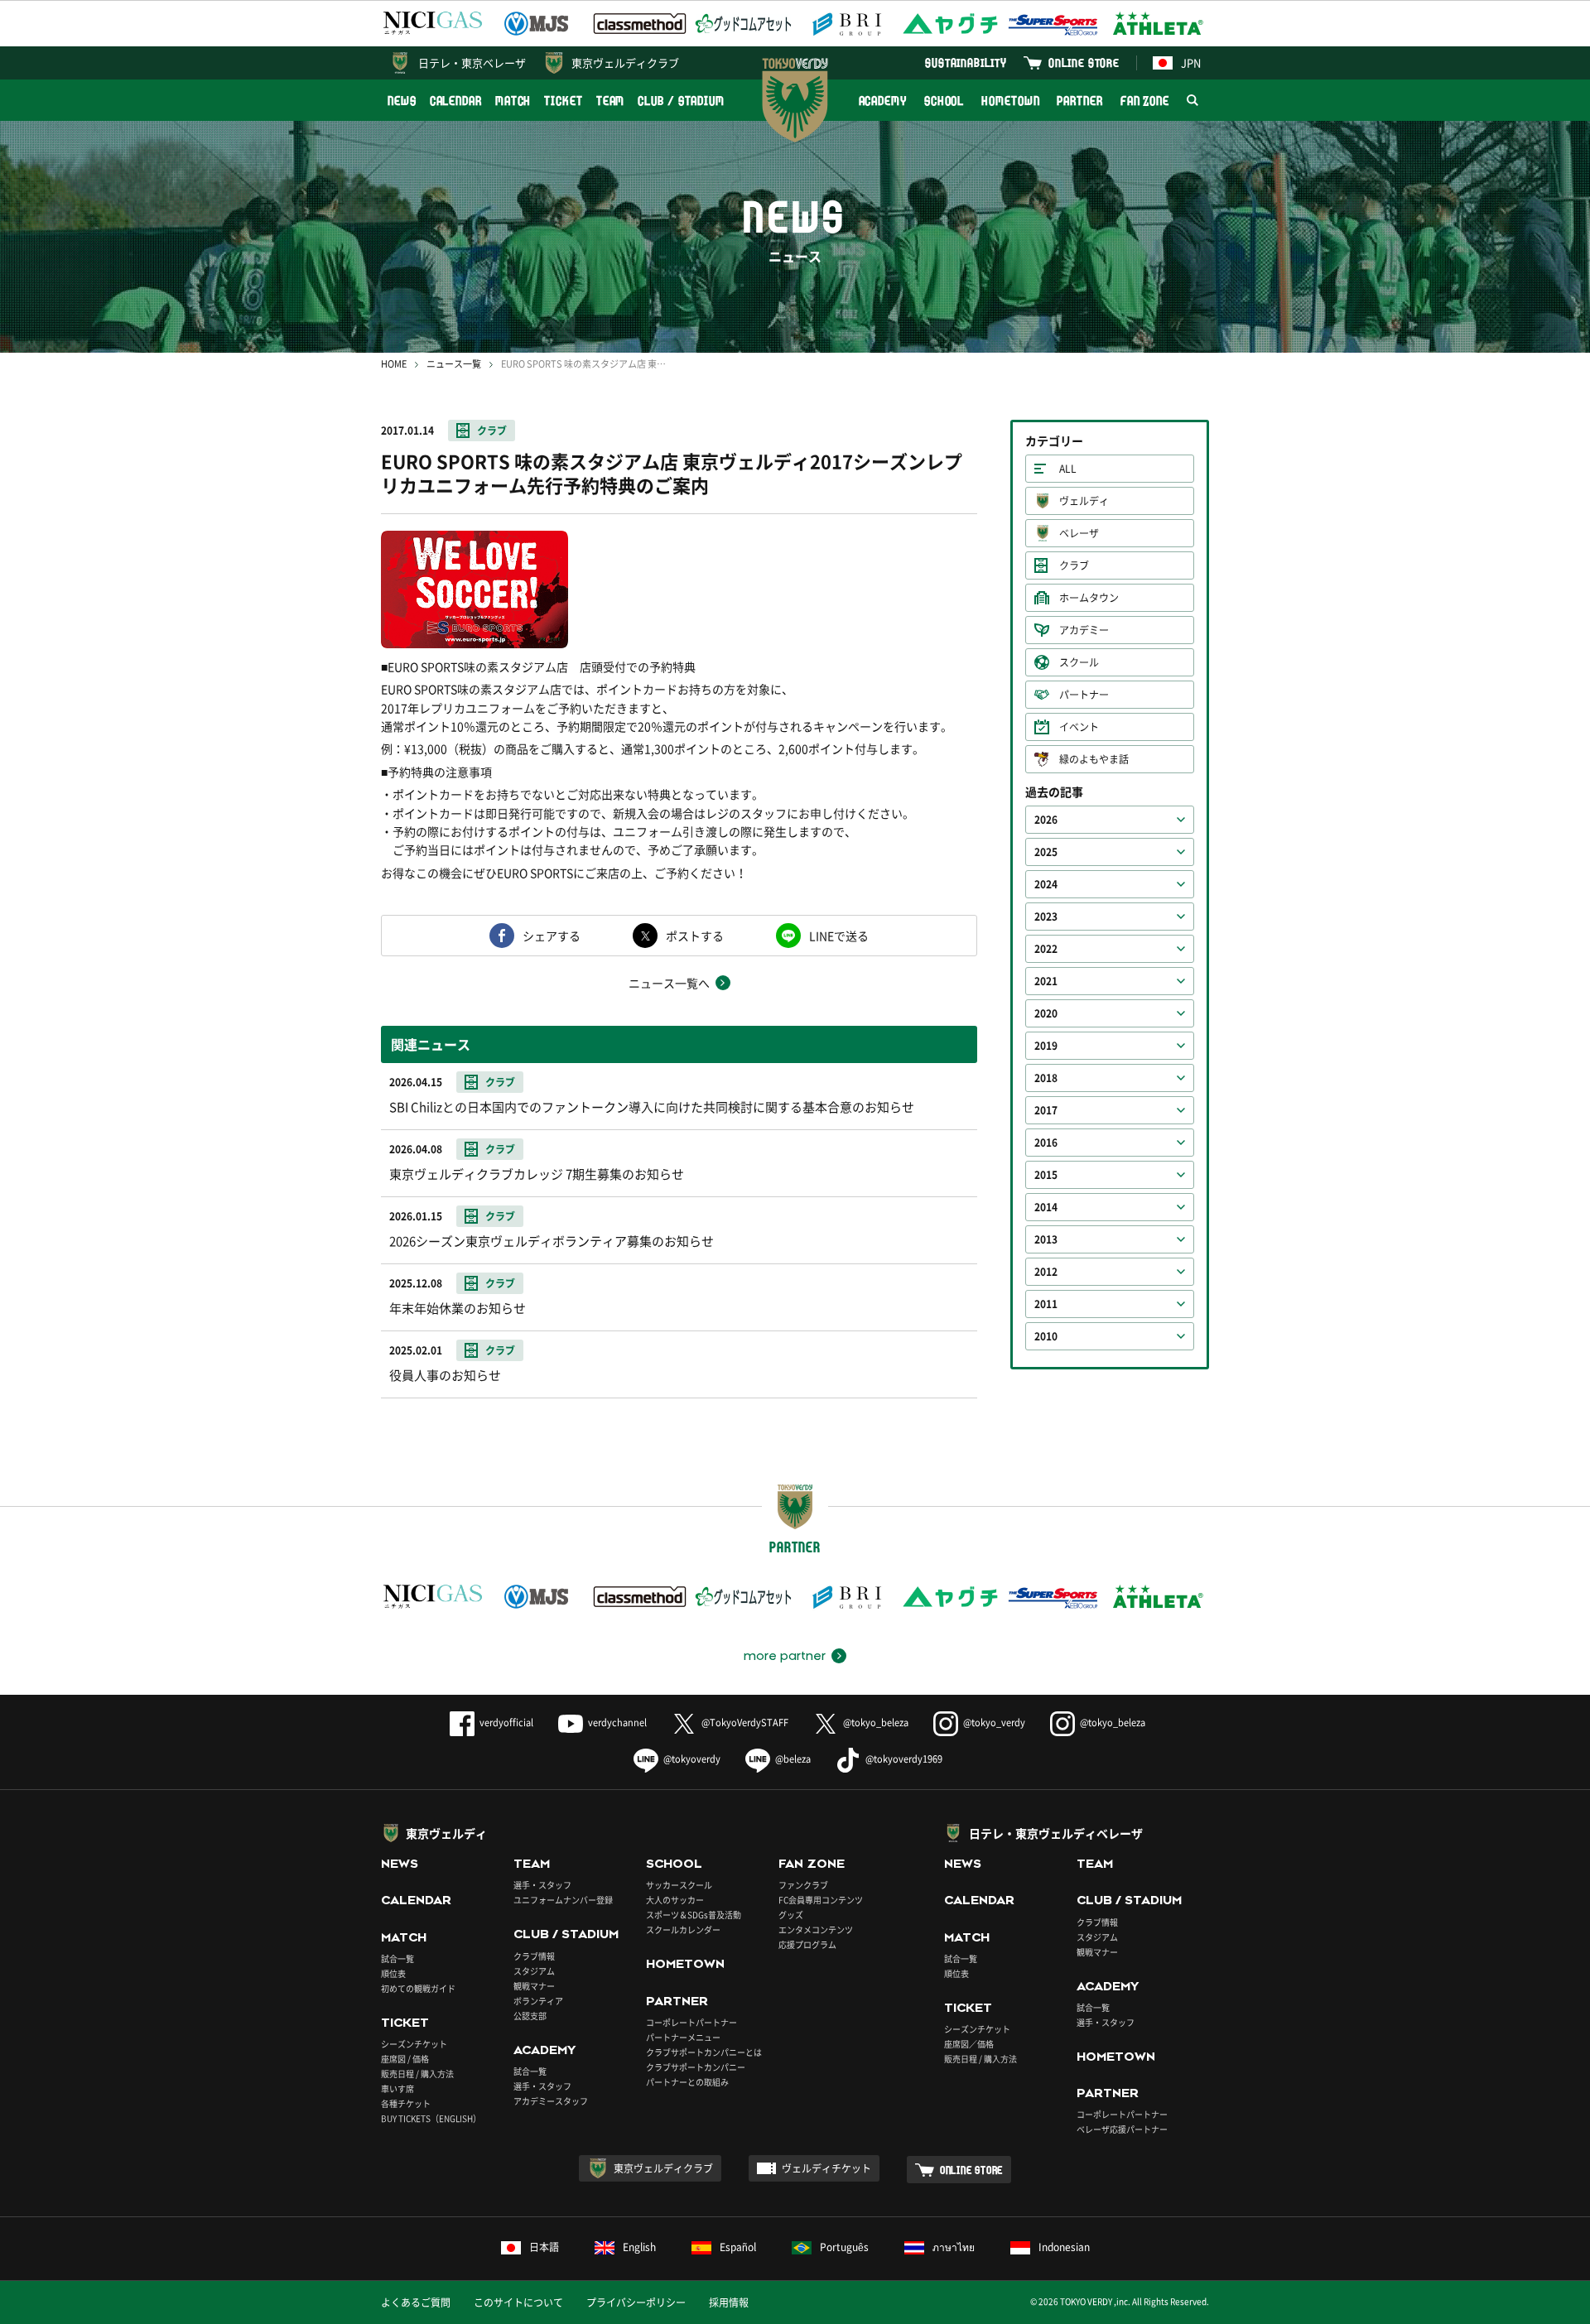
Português (844, 2247)
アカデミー (1084, 630)
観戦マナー (534, 1986)
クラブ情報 (534, 1956)
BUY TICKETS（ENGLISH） (431, 2118)
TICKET (563, 101)
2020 (1046, 1013)
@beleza (793, 1759)
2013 (1046, 1239)
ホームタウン (1089, 598)
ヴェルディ (1084, 501)
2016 (1046, 1143)
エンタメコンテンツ (816, 1929)
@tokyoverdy (692, 1759)
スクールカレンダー (683, 1929)
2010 (1046, 1336)
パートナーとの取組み (687, 2082)
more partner (785, 1656)
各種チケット (406, 2103)
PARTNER (1079, 101)
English (639, 2247)
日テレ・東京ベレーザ (472, 63)
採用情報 (729, 2302)
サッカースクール (679, 1885)
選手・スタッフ (542, 1885)
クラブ (492, 431)
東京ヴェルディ (446, 1833)
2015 (1046, 1175)
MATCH (513, 101)
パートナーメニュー (683, 2037)
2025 (1046, 852)
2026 (1046, 820)
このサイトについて (518, 2302)
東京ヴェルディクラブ (625, 63)
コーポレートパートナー (691, 2022)
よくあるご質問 (416, 2302)
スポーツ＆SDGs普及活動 (694, 1915)
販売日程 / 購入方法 (417, 2074)
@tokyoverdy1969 (904, 1759)
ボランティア (538, 2001)
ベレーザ (1079, 533)
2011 (1046, 1304)
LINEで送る (839, 936)
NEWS (402, 101)
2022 (1046, 949)
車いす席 (397, 2088)
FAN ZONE (1145, 101)
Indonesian (1064, 2247)
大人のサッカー (675, 1900)
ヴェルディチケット (826, 2168)
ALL (1068, 469)
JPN (1191, 63)
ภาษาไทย (954, 2247)
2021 (1046, 981)
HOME (394, 364)
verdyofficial (506, 1723)
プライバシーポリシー (636, 2302)
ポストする (695, 936)
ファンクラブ (803, 1885)
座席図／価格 (969, 2044)
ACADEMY (883, 101)
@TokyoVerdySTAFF (745, 1723)
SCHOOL (944, 101)
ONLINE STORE (1084, 63)
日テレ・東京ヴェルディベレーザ (1056, 1833)
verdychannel (617, 1723)
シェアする (552, 936)
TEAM (611, 101)
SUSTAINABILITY (966, 63)
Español (738, 2247)
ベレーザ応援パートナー (1122, 2129)
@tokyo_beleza (876, 1723)
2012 (1046, 1272)
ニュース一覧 (454, 364)
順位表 (393, 1973)
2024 (1046, 884)
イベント (1079, 727)
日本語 (544, 2247)
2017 (1046, 1110)
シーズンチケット (414, 2044)
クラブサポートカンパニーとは (704, 2052)
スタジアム (534, 1971)
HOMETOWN (1010, 101)
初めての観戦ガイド (418, 1988)
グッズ (791, 1915)
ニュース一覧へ (669, 983)
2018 (1046, 1078)
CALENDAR (456, 101)
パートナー (1084, 695)
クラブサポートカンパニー (696, 2067)
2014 (1046, 1207)
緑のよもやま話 (1094, 759)
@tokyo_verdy (994, 1723)
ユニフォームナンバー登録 (563, 1900)
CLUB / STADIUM (681, 101)
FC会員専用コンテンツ (821, 1900)
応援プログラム (807, 1944)
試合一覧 (397, 1958)
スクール (1079, 662)
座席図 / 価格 (405, 2059)
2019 (1046, 1046)
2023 (1046, 917)
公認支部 (530, 2016)
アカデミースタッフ (551, 2101)
